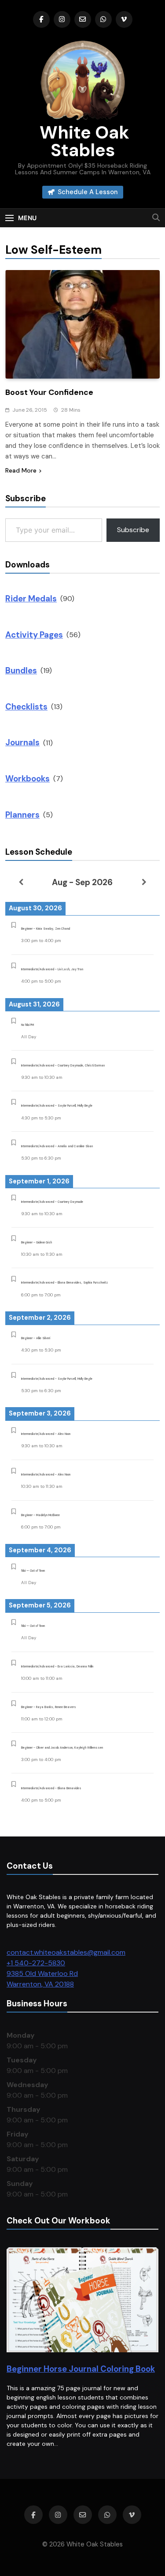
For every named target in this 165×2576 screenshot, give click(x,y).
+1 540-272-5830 (36, 1963)
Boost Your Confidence (49, 392)
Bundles (21, 670)
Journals (22, 742)
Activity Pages (34, 635)
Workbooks (27, 779)
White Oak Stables (82, 141)
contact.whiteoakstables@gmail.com (66, 1952)
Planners (22, 815)
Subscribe (133, 530)
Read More (21, 470)
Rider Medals (31, 599)
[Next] (144, 882)
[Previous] (21, 882)
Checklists (26, 707)
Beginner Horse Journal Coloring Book (81, 2369)
